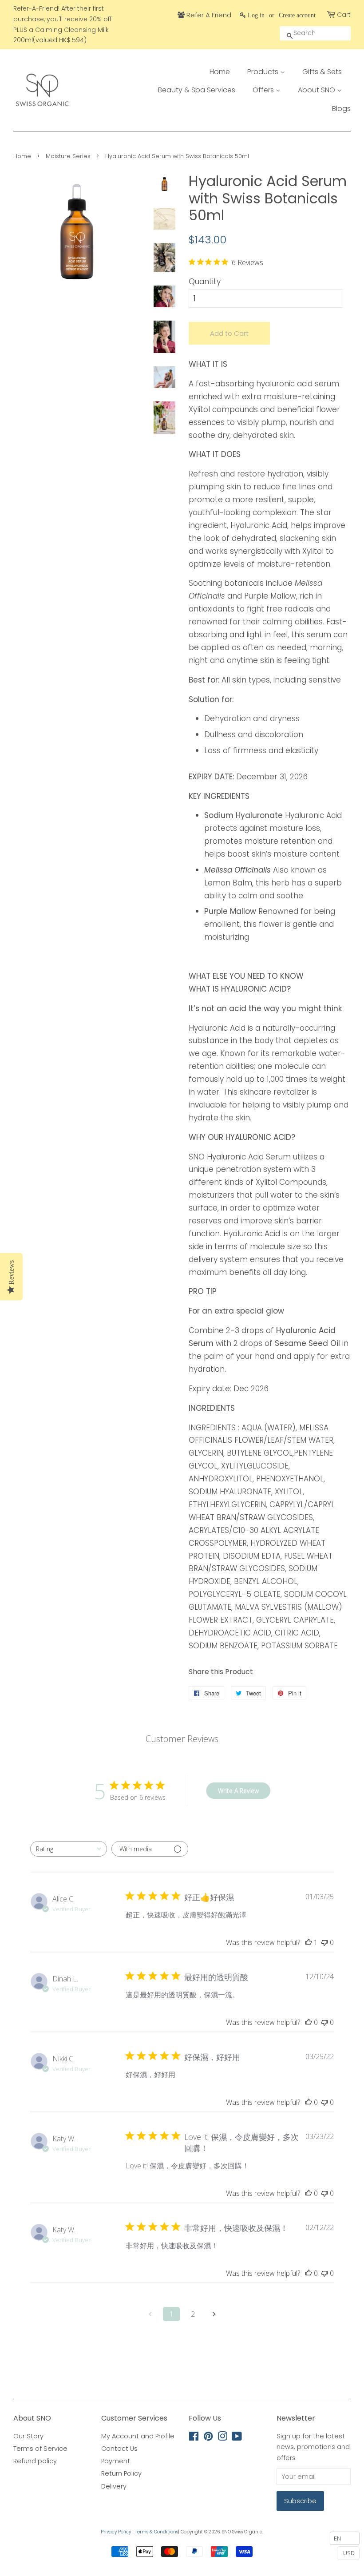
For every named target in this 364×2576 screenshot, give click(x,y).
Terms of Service (40, 2449)
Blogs (341, 109)
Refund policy (35, 2461)
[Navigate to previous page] (150, 2314)
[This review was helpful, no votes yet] (309, 2022)
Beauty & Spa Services (197, 90)
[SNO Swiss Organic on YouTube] (237, 2438)
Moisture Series (68, 156)
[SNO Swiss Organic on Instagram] (222, 2438)
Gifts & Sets (322, 72)
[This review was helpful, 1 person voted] (309, 1942)
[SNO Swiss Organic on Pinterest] (208, 2438)
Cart (344, 15)
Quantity (205, 282)
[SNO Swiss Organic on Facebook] (194, 2438)
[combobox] (69, 1849)
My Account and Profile (138, 2436)
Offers (264, 90)
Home (220, 72)
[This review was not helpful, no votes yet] (324, 1942)
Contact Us (119, 2449)
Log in (256, 15)
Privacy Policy (116, 2532)
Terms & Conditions (156, 2532)
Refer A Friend (208, 15)
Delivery (114, 2486)
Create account (297, 15)
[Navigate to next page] (214, 2314)
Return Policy (121, 2473)
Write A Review (238, 1791)
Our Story (28, 2436)
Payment (116, 2461)
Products (264, 72)
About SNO (317, 90)
